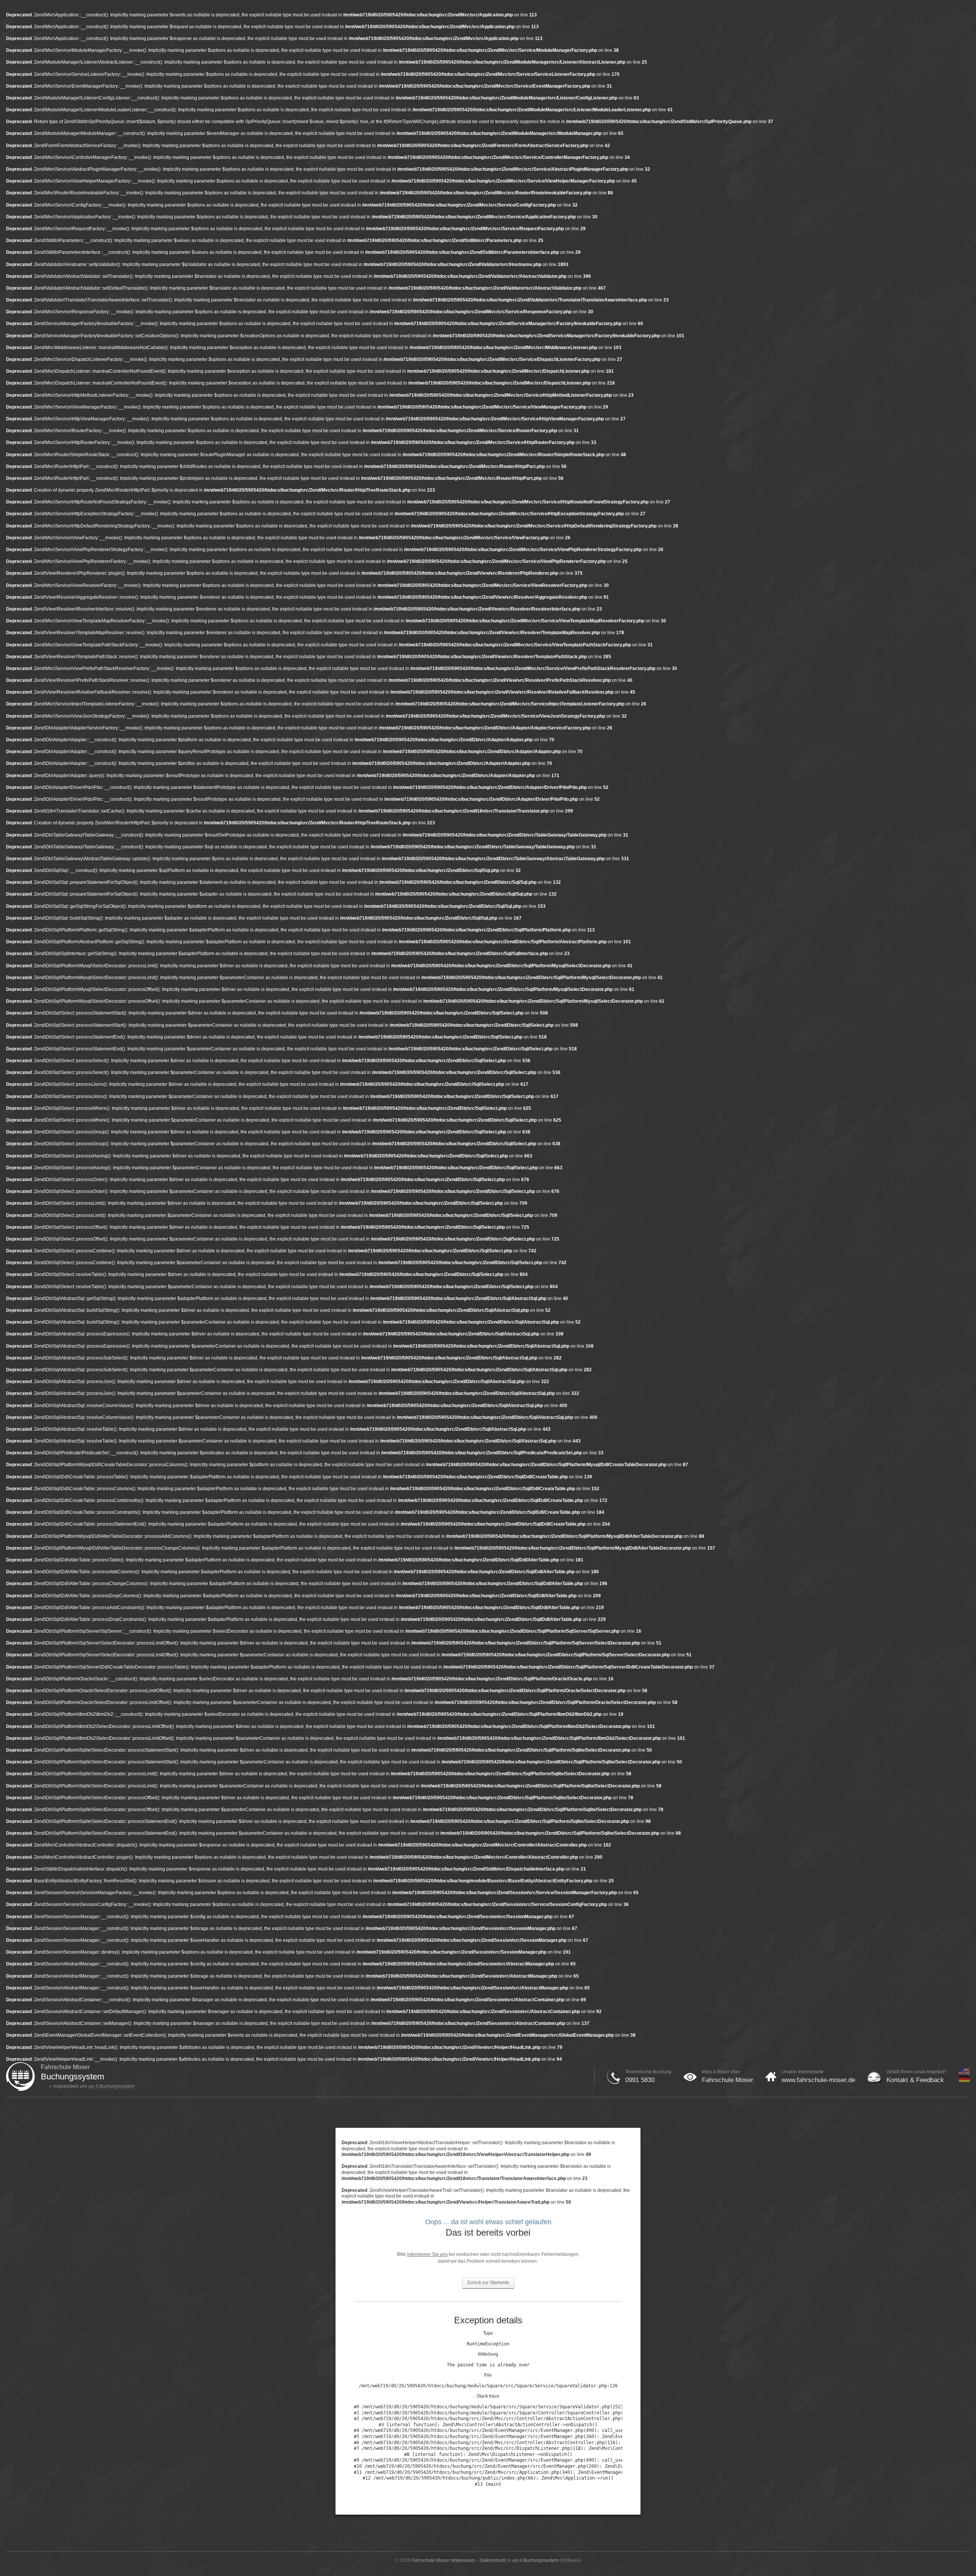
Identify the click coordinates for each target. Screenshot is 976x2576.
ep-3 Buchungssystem (112, 2086)
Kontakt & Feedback (915, 2080)
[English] (964, 2074)
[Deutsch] (964, 2081)
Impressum (463, 2560)
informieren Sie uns (427, 2254)
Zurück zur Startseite (488, 2283)
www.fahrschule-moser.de (818, 2080)
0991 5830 (640, 2080)
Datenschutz (493, 2560)
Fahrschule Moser (728, 2080)
